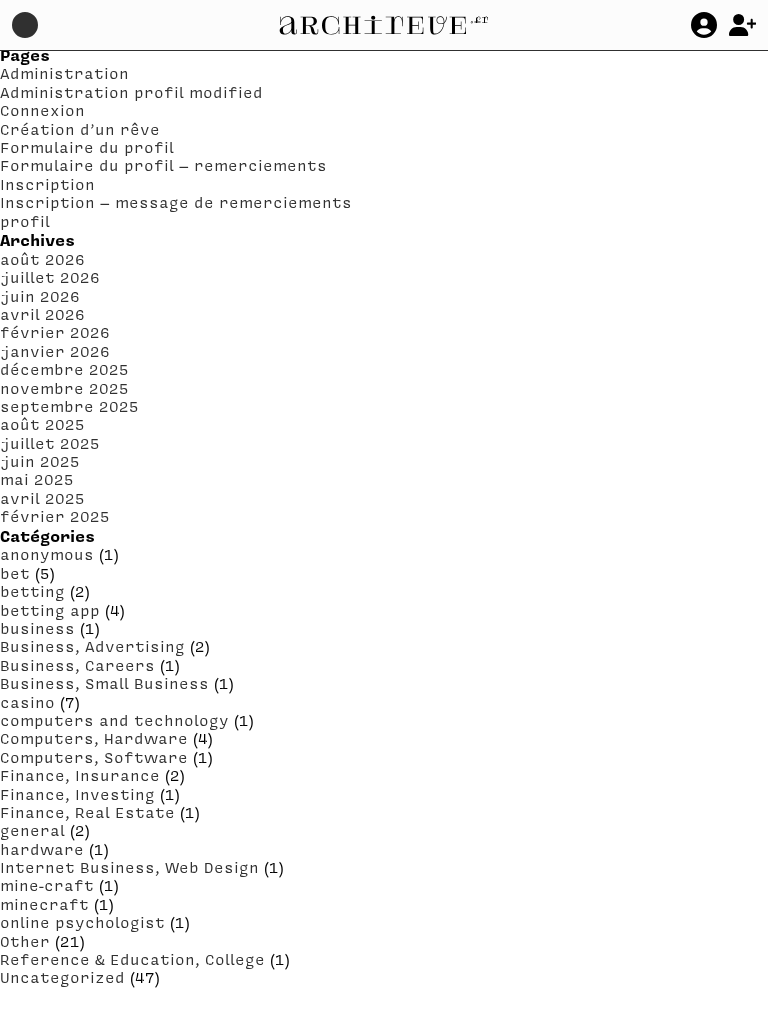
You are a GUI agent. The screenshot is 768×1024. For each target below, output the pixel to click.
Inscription (47, 184)
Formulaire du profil (87, 147)
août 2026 (42, 259)
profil (25, 221)
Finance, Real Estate (87, 812)
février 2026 (55, 332)
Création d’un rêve (80, 129)
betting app (50, 610)
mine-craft (47, 885)
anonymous (47, 554)
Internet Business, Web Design (129, 867)
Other (25, 941)
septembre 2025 (69, 406)
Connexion (42, 110)
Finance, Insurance (80, 775)
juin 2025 (40, 461)
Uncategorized (62, 977)
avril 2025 (42, 498)
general (32, 830)
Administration (64, 73)
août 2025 (42, 424)
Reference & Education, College (132, 959)
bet (15, 573)
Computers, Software (94, 757)
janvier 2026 (55, 351)
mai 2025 (37, 479)
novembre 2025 (64, 388)
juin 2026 (40, 296)
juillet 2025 (50, 443)
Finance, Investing (77, 794)
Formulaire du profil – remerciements (163, 165)
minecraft (44, 904)
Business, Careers (77, 665)
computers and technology (114, 720)
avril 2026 (42, 314)
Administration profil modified (131, 92)
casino (27, 702)
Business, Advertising (92, 646)
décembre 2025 (64, 369)
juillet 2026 (50, 277)
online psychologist (82, 922)
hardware (42, 849)
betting (32, 591)
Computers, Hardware (94, 738)
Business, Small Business (104, 683)
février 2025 (55, 516)
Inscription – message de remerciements (176, 202)
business (37, 628)
